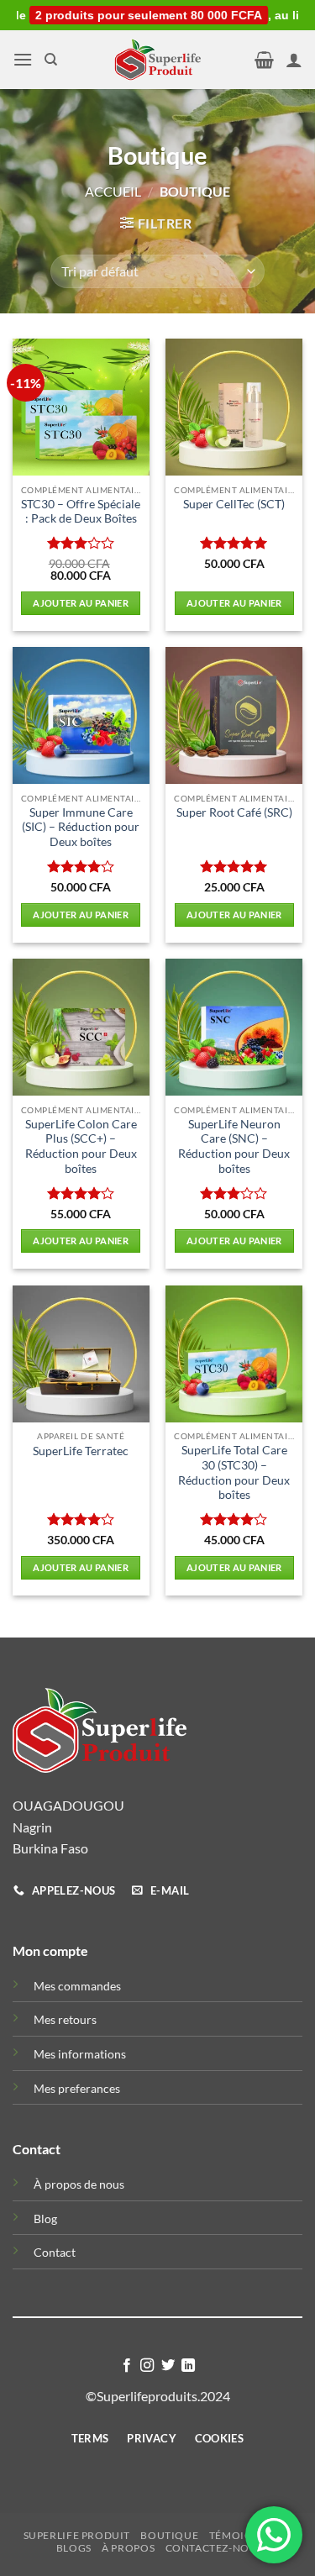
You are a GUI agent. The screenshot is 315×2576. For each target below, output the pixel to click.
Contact (55, 2252)
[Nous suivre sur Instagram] (147, 2366)
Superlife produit (77, 2535)
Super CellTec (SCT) (234, 504)
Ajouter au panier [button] (81, 603)
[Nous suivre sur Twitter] (168, 2366)
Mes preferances (77, 2088)
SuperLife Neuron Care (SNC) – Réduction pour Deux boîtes (234, 1146)
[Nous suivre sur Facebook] (127, 2366)
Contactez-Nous (215, 2548)
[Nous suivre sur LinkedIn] (188, 2366)
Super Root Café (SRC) (234, 812)
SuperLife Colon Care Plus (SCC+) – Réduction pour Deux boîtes (81, 1146)
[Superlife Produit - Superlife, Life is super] (158, 60)
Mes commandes (77, 1986)
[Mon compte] (294, 60)
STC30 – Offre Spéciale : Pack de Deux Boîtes (81, 512)
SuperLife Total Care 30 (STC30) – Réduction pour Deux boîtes (234, 1472)
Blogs (74, 2548)
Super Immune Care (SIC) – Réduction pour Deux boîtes (81, 827)
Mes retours (65, 2019)
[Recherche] (51, 60)
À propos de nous (79, 2184)
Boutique (169, 2535)
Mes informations (80, 2054)
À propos (128, 2548)
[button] (23, 59)
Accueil (113, 191)
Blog (45, 2219)
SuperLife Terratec (81, 1451)
